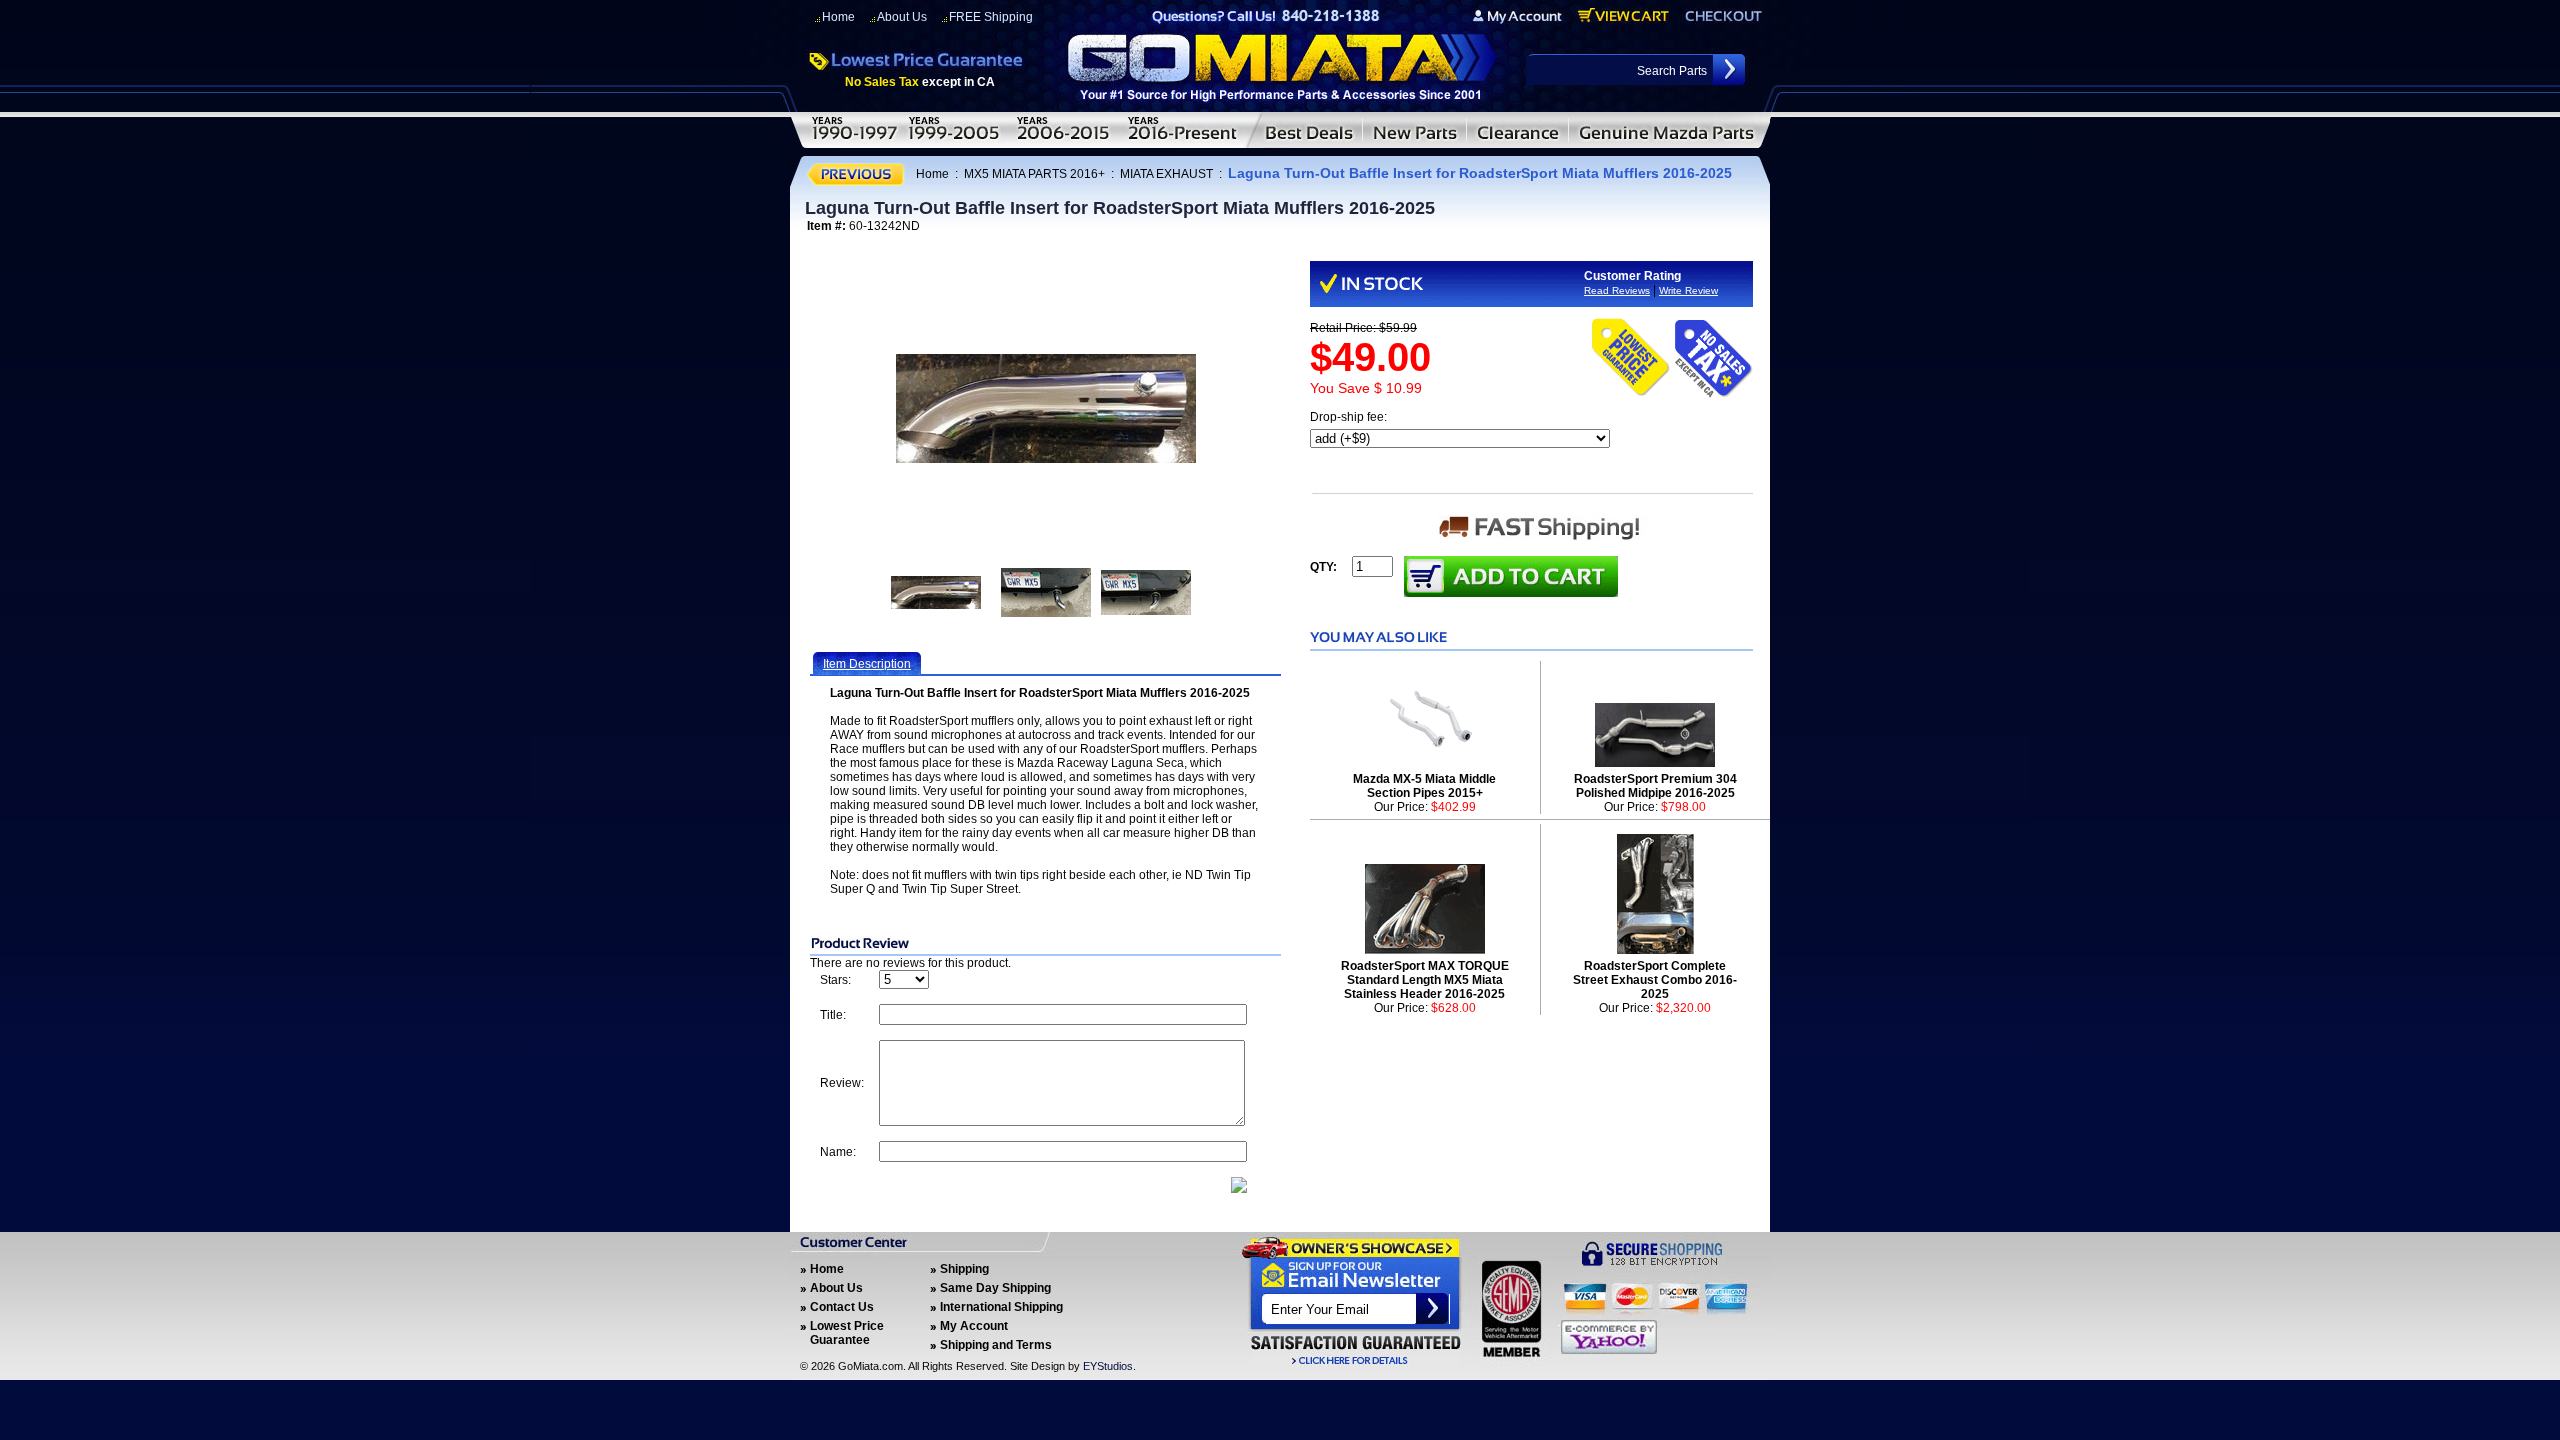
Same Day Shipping (995, 1288)
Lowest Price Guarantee (847, 1333)
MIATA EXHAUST (1166, 174)
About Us (902, 17)
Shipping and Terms (996, 1345)
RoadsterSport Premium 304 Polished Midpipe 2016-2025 (1655, 786)
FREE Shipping (991, 17)
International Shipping (1001, 1307)
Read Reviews (1617, 290)
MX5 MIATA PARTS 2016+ (1034, 174)
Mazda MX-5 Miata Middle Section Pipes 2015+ (1424, 786)
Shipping (964, 1269)
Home (838, 17)
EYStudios (1108, 1366)
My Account (974, 1326)
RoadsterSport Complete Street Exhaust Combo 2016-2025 (1655, 980)
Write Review (1688, 290)
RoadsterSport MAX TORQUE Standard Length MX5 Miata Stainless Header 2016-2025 (1425, 980)
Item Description (867, 664)
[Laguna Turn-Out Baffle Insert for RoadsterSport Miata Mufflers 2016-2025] (1046, 408)
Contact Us (842, 1307)
